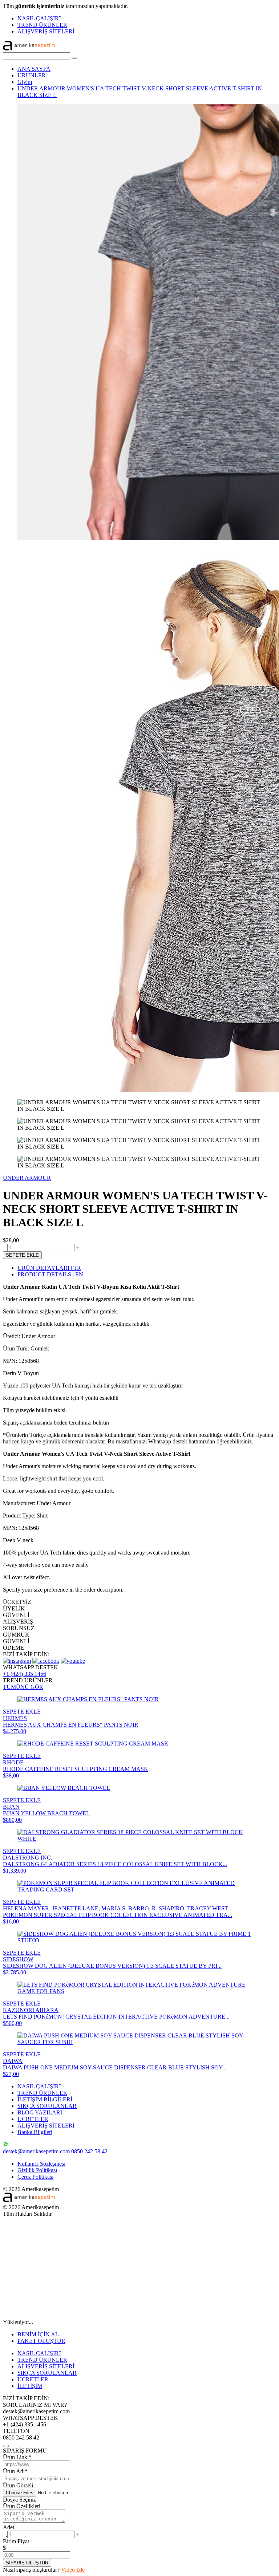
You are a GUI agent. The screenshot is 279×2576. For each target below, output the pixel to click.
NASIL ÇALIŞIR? (39, 18)
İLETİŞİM (30, 2386)
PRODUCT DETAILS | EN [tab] (50, 1274)
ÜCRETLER (33, 2119)
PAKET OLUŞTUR (41, 2341)
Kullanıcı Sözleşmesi (41, 2164)
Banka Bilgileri (35, 2132)
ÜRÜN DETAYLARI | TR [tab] (49, 1268)
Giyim (25, 82)
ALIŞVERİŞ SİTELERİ (46, 31)
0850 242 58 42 (89, 2151)
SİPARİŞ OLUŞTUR (27, 2563)
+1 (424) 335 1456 (25, 1674)
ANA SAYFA (34, 69)
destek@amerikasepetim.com (36, 2151)
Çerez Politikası (35, 2177)
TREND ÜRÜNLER (42, 25)
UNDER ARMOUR (27, 1178)
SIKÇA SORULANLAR (47, 2106)
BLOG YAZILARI (40, 2112)
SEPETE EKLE (22, 1255)
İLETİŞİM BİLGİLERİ (45, 2099)
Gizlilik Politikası (37, 2170)
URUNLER (32, 75)
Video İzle (73, 2570)
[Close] (6, 2446)
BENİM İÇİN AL (38, 2334)
